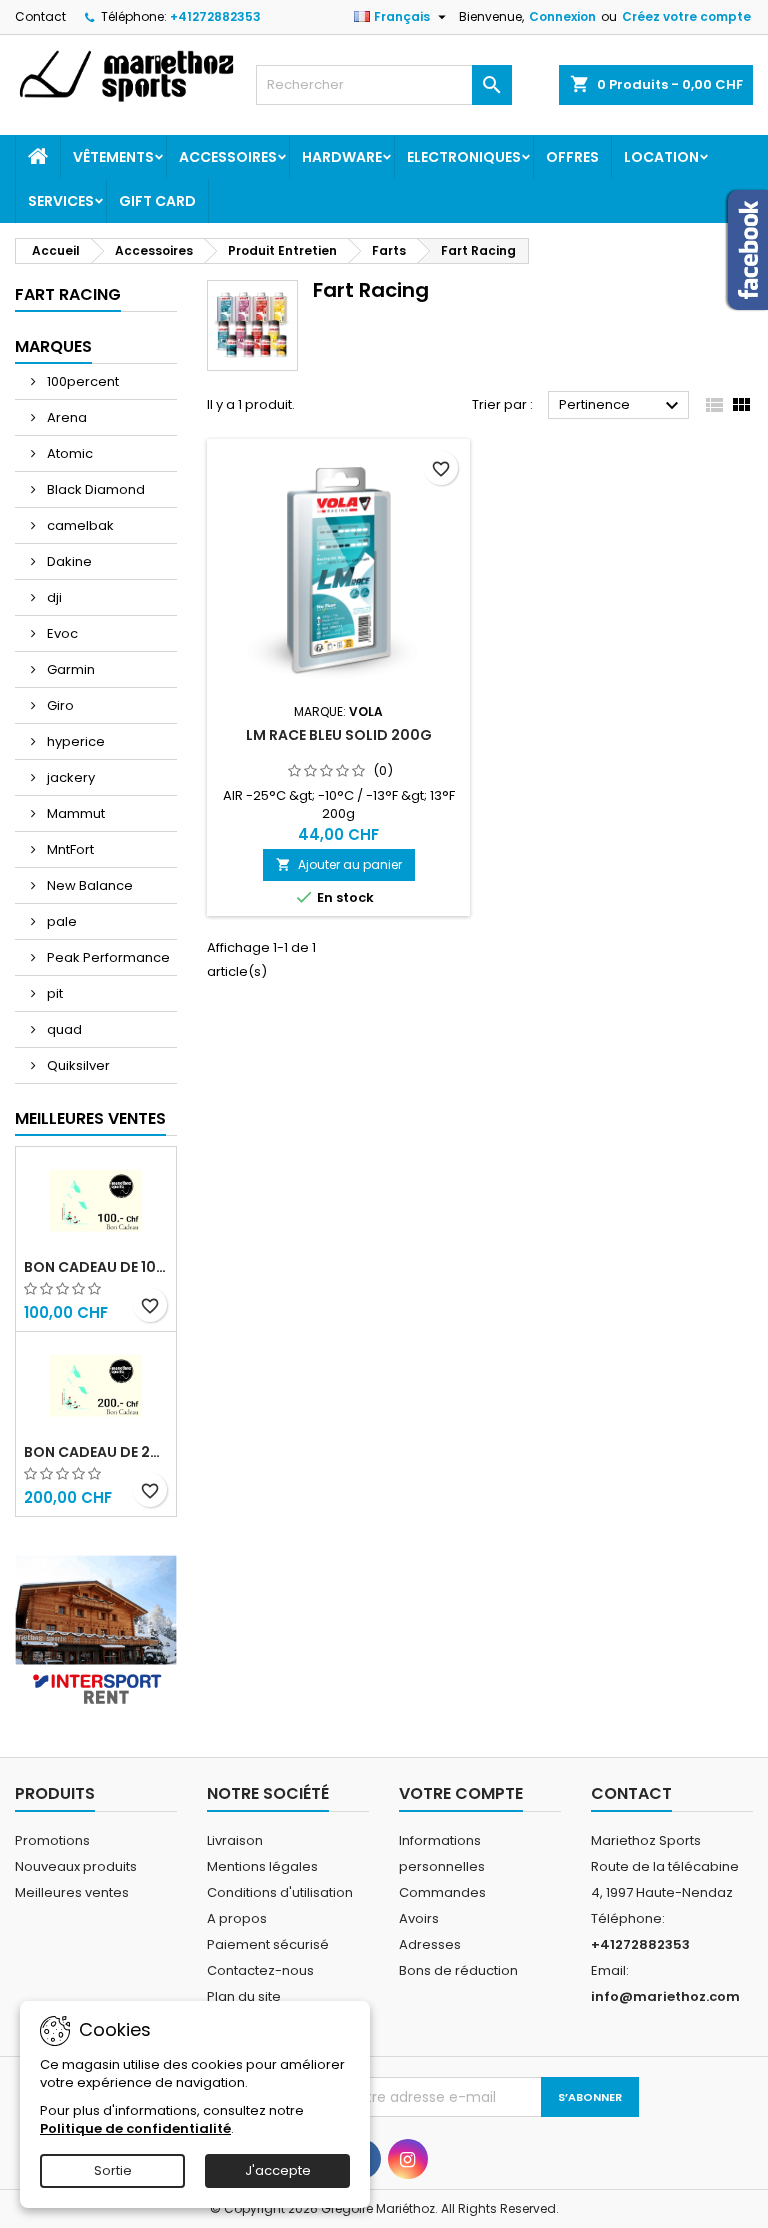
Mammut (74, 813)
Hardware (342, 157)
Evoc (61, 633)
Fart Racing (68, 294)
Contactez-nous (260, 1970)
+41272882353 (215, 16)
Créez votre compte (686, 16)
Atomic (68, 453)
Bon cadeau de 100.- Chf (96, 1267)
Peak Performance (107, 957)
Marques (53, 346)
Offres (572, 157)
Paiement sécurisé (268, 1944)
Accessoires (228, 157)
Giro (59, 705)
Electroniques (464, 157)
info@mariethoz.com (665, 1996)
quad (63, 1029)
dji (53, 597)
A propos (237, 1918)
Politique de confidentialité (135, 2128)
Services (61, 201)
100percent (81, 381)
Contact (40, 16)
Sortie (113, 2170)
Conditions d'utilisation (280, 1892)
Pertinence (621, 406)
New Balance (88, 885)
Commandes (442, 1892)
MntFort (69, 849)
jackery (69, 777)
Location (661, 157)
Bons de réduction (458, 1970)
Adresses (430, 1944)
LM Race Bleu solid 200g (339, 735)
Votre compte (461, 1793)
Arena (65, 417)
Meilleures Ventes (90, 1118)
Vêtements (113, 157)
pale (60, 921)
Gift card (157, 201)
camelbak (79, 525)
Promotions (52, 1840)
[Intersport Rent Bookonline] (96, 1626)
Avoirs (419, 1918)
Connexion (562, 16)
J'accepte (278, 2170)
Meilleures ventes (72, 1892)
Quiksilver (77, 1065)
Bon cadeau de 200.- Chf (96, 1452)
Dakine (68, 561)
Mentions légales (262, 1866)
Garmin (69, 669)
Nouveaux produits (76, 1866)
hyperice (74, 741)
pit (53, 993)
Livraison (235, 1840)
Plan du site (244, 1996)
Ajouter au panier (339, 864)
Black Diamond (94, 489)
